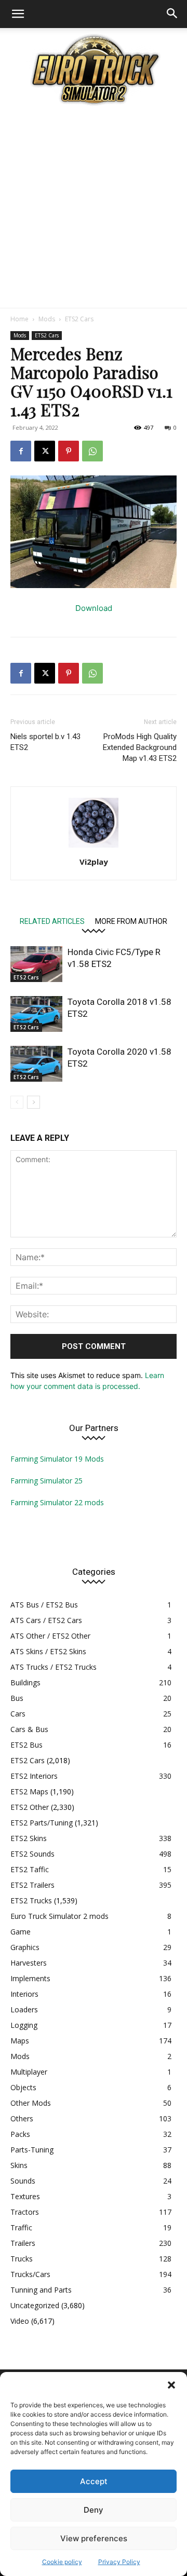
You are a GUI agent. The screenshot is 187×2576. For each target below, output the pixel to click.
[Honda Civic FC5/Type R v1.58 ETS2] (36, 964)
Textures (25, 2196)
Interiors (24, 1994)
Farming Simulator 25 (46, 1481)
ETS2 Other (30, 1807)
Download (94, 608)
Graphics (25, 1947)
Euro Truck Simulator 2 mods (59, 1916)
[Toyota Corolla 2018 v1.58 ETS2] (36, 1014)
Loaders (24, 2009)
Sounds (23, 2181)
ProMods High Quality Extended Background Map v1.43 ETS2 (140, 747)
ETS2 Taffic (30, 1869)
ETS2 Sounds (32, 1854)
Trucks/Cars (30, 2274)
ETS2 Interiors (34, 1776)
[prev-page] (17, 1102)
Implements (30, 1978)
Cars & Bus (29, 1729)
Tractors (25, 2212)
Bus (17, 1698)
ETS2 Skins (29, 1838)
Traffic (21, 2227)
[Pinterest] (69, 451)
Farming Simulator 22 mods (57, 1502)
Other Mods (31, 2103)
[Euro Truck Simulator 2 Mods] (94, 69)
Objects (23, 2087)
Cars (18, 1714)
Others (22, 2118)
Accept (94, 2481)
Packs (20, 2134)
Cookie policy (62, 2562)
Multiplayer (29, 2072)
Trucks (22, 2259)
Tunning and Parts (41, 2290)
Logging (24, 2025)
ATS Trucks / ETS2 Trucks (54, 1667)
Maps (20, 2041)
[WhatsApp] (92, 451)
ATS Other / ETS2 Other (50, 1636)
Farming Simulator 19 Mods (57, 1459)
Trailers (23, 2243)
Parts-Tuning (32, 2150)
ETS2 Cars (79, 319)
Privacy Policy (119, 2562)
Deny (94, 2510)
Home (19, 319)
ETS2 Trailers (32, 1885)
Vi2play (94, 862)
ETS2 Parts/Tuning (42, 1823)
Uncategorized (35, 2305)
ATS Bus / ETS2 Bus (44, 1605)
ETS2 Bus (26, 1745)
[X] (45, 451)
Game (21, 1932)
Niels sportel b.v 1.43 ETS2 (45, 742)
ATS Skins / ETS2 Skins (48, 1651)
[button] (171, 2385)
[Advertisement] (94, 209)
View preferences (94, 2538)
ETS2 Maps (29, 1791)
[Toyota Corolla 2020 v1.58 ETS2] (36, 1064)
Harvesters (29, 1963)
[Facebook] (21, 451)
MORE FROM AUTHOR (131, 921)
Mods (47, 319)
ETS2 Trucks (31, 1900)
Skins (19, 2165)
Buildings (25, 1682)
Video (20, 2321)
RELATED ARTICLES (52, 921)
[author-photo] (94, 847)
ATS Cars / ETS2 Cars (46, 1620)
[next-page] (34, 1102)
